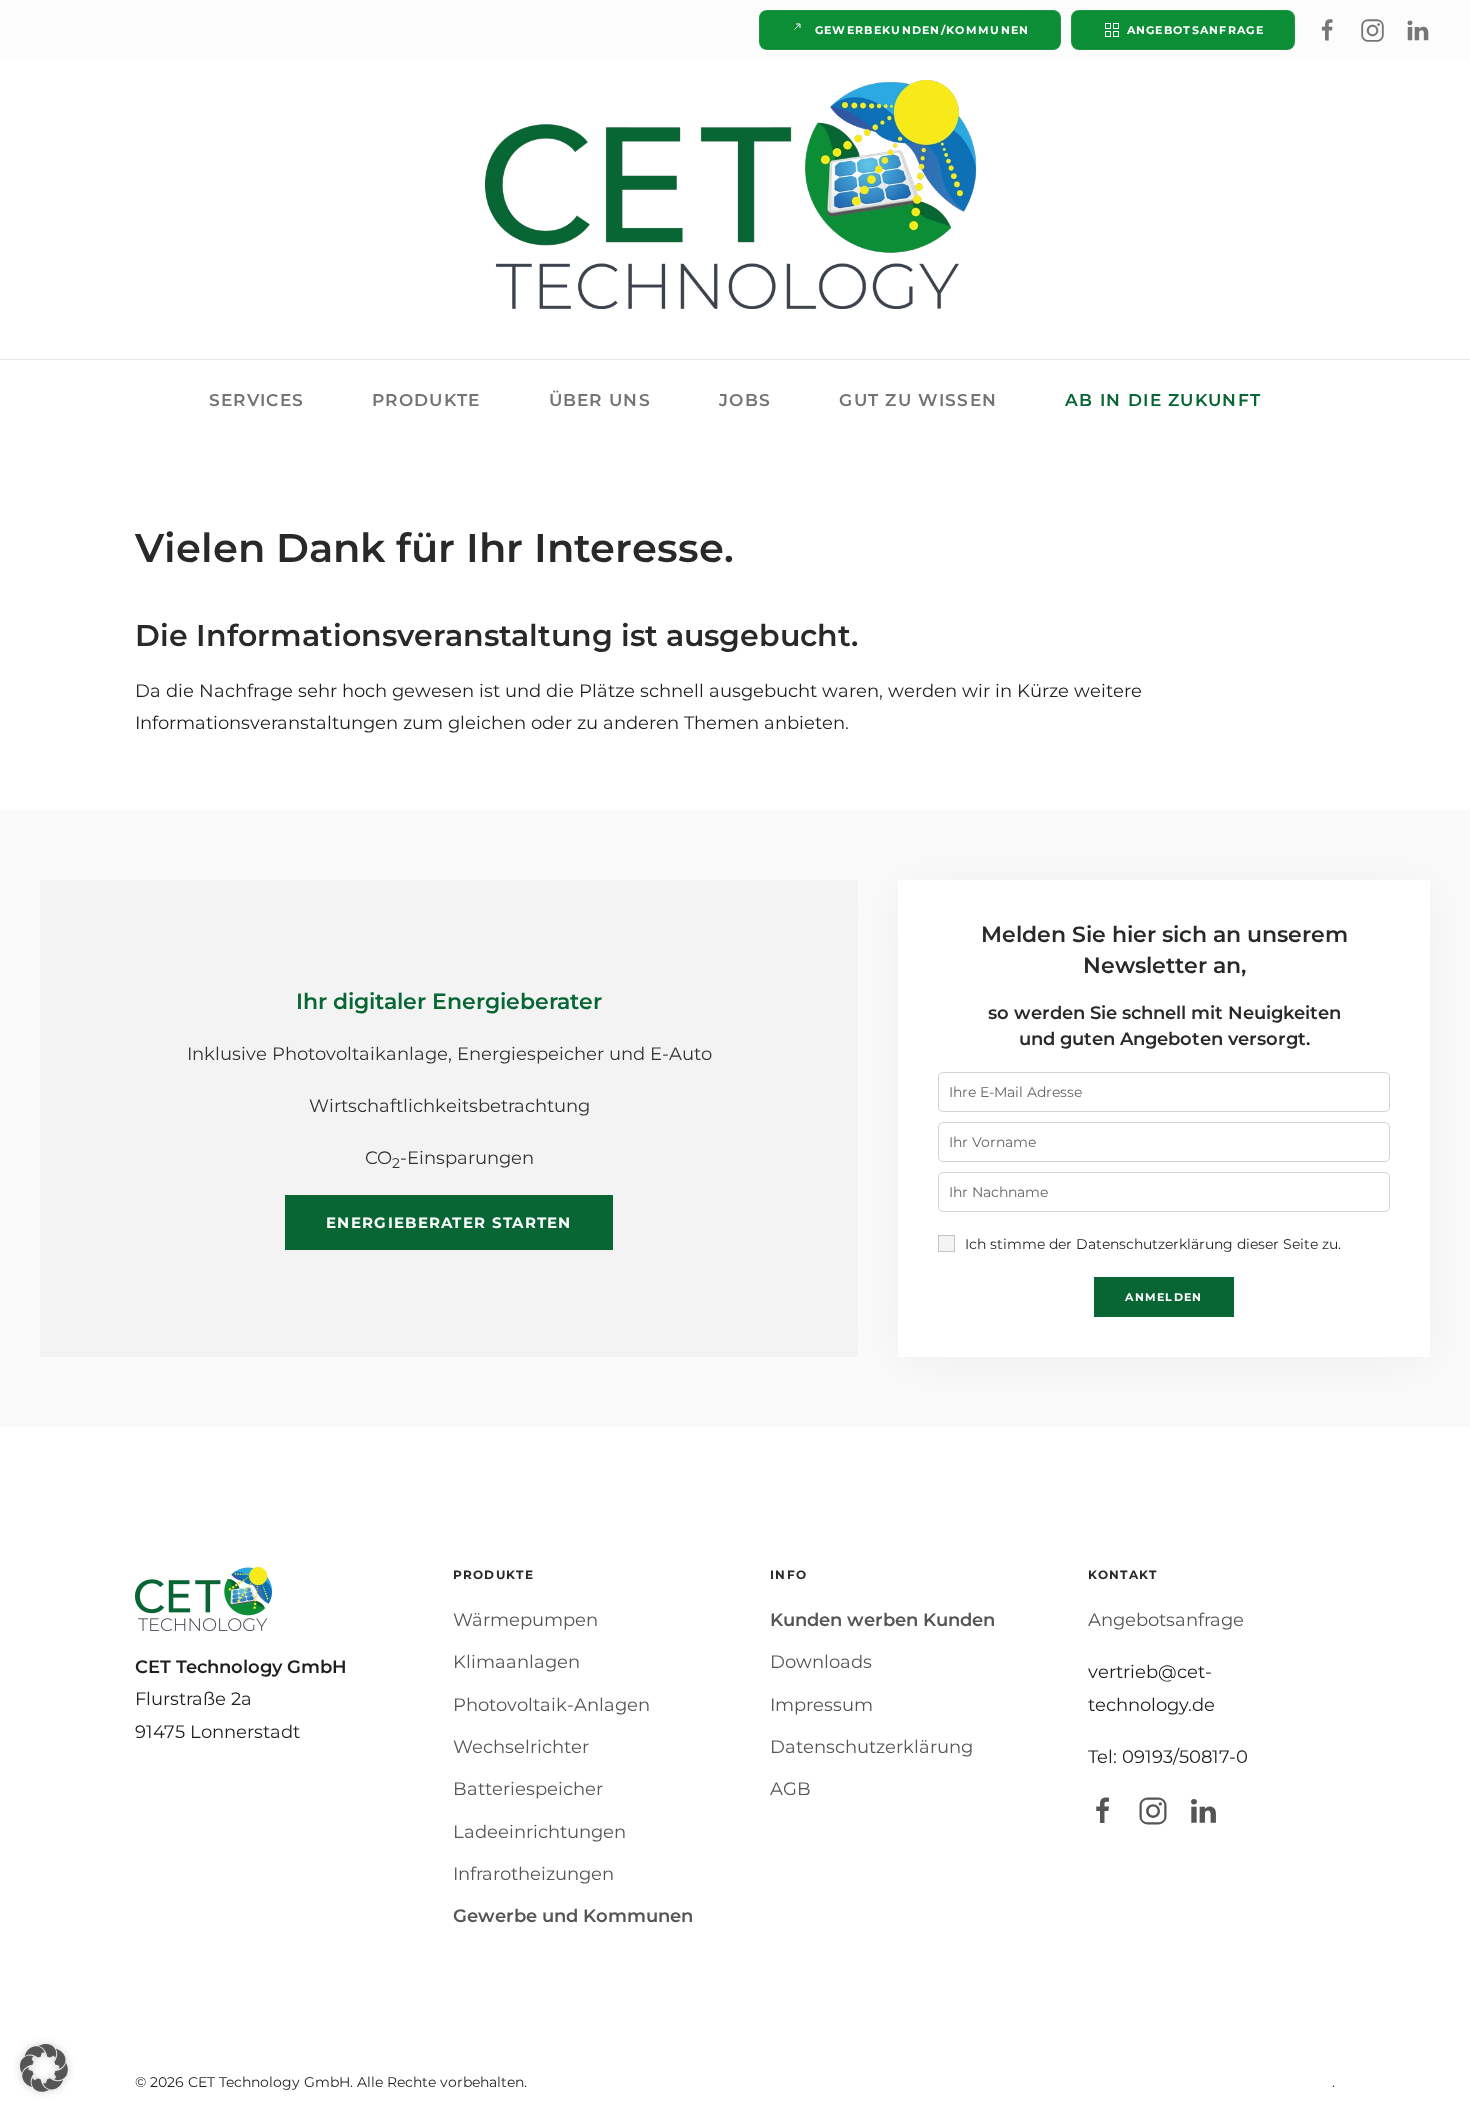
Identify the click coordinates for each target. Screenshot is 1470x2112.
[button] (44, 2068)
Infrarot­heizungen (533, 1874)
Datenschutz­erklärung (871, 1747)
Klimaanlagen (516, 1662)
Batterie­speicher (528, 1789)
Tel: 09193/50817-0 (1168, 1757)
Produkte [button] (426, 400)
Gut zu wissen (918, 400)
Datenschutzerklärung (1154, 1244)
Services (256, 400)
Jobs (745, 400)
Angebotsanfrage (1196, 30)
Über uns (600, 400)
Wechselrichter (521, 1747)
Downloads (821, 1662)
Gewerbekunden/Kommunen (922, 30)
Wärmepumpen (525, 1620)
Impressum (821, 1705)
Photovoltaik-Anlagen (551, 1705)
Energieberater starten (449, 1222)
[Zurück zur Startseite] (735, 194)
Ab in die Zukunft (1163, 400)
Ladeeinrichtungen (539, 1832)
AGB (790, 1789)
